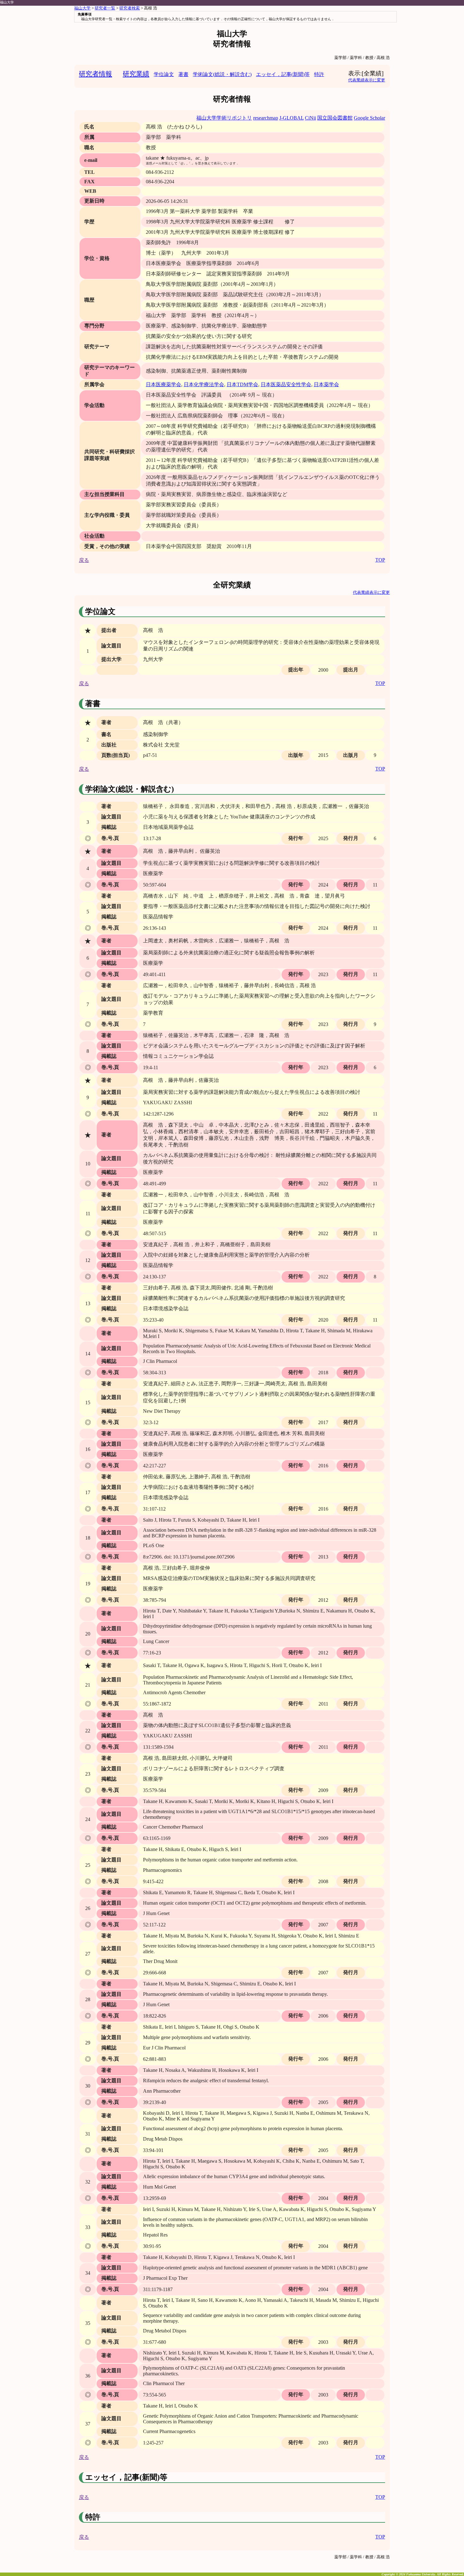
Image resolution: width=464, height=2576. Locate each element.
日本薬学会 (326, 384)
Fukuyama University (421, 2574)
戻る (84, 560)
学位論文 (164, 74)
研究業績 (136, 74)
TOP (380, 560)
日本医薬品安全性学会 (286, 384)
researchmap (266, 118)
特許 (319, 74)
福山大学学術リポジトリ (224, 118)
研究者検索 (130, 8)
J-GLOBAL (291, 118)
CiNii (310, 118)
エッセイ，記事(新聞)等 (283, 74)
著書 (183, 74)
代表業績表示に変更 (367, 80)
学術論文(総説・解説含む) (222, 74)
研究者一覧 (105, 8)
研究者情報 (95, 74)
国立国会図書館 (335, 118)
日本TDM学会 (242, 384)
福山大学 (7, 2)
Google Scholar (369, 118)
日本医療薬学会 (164, 384)
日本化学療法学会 (204, 384)
